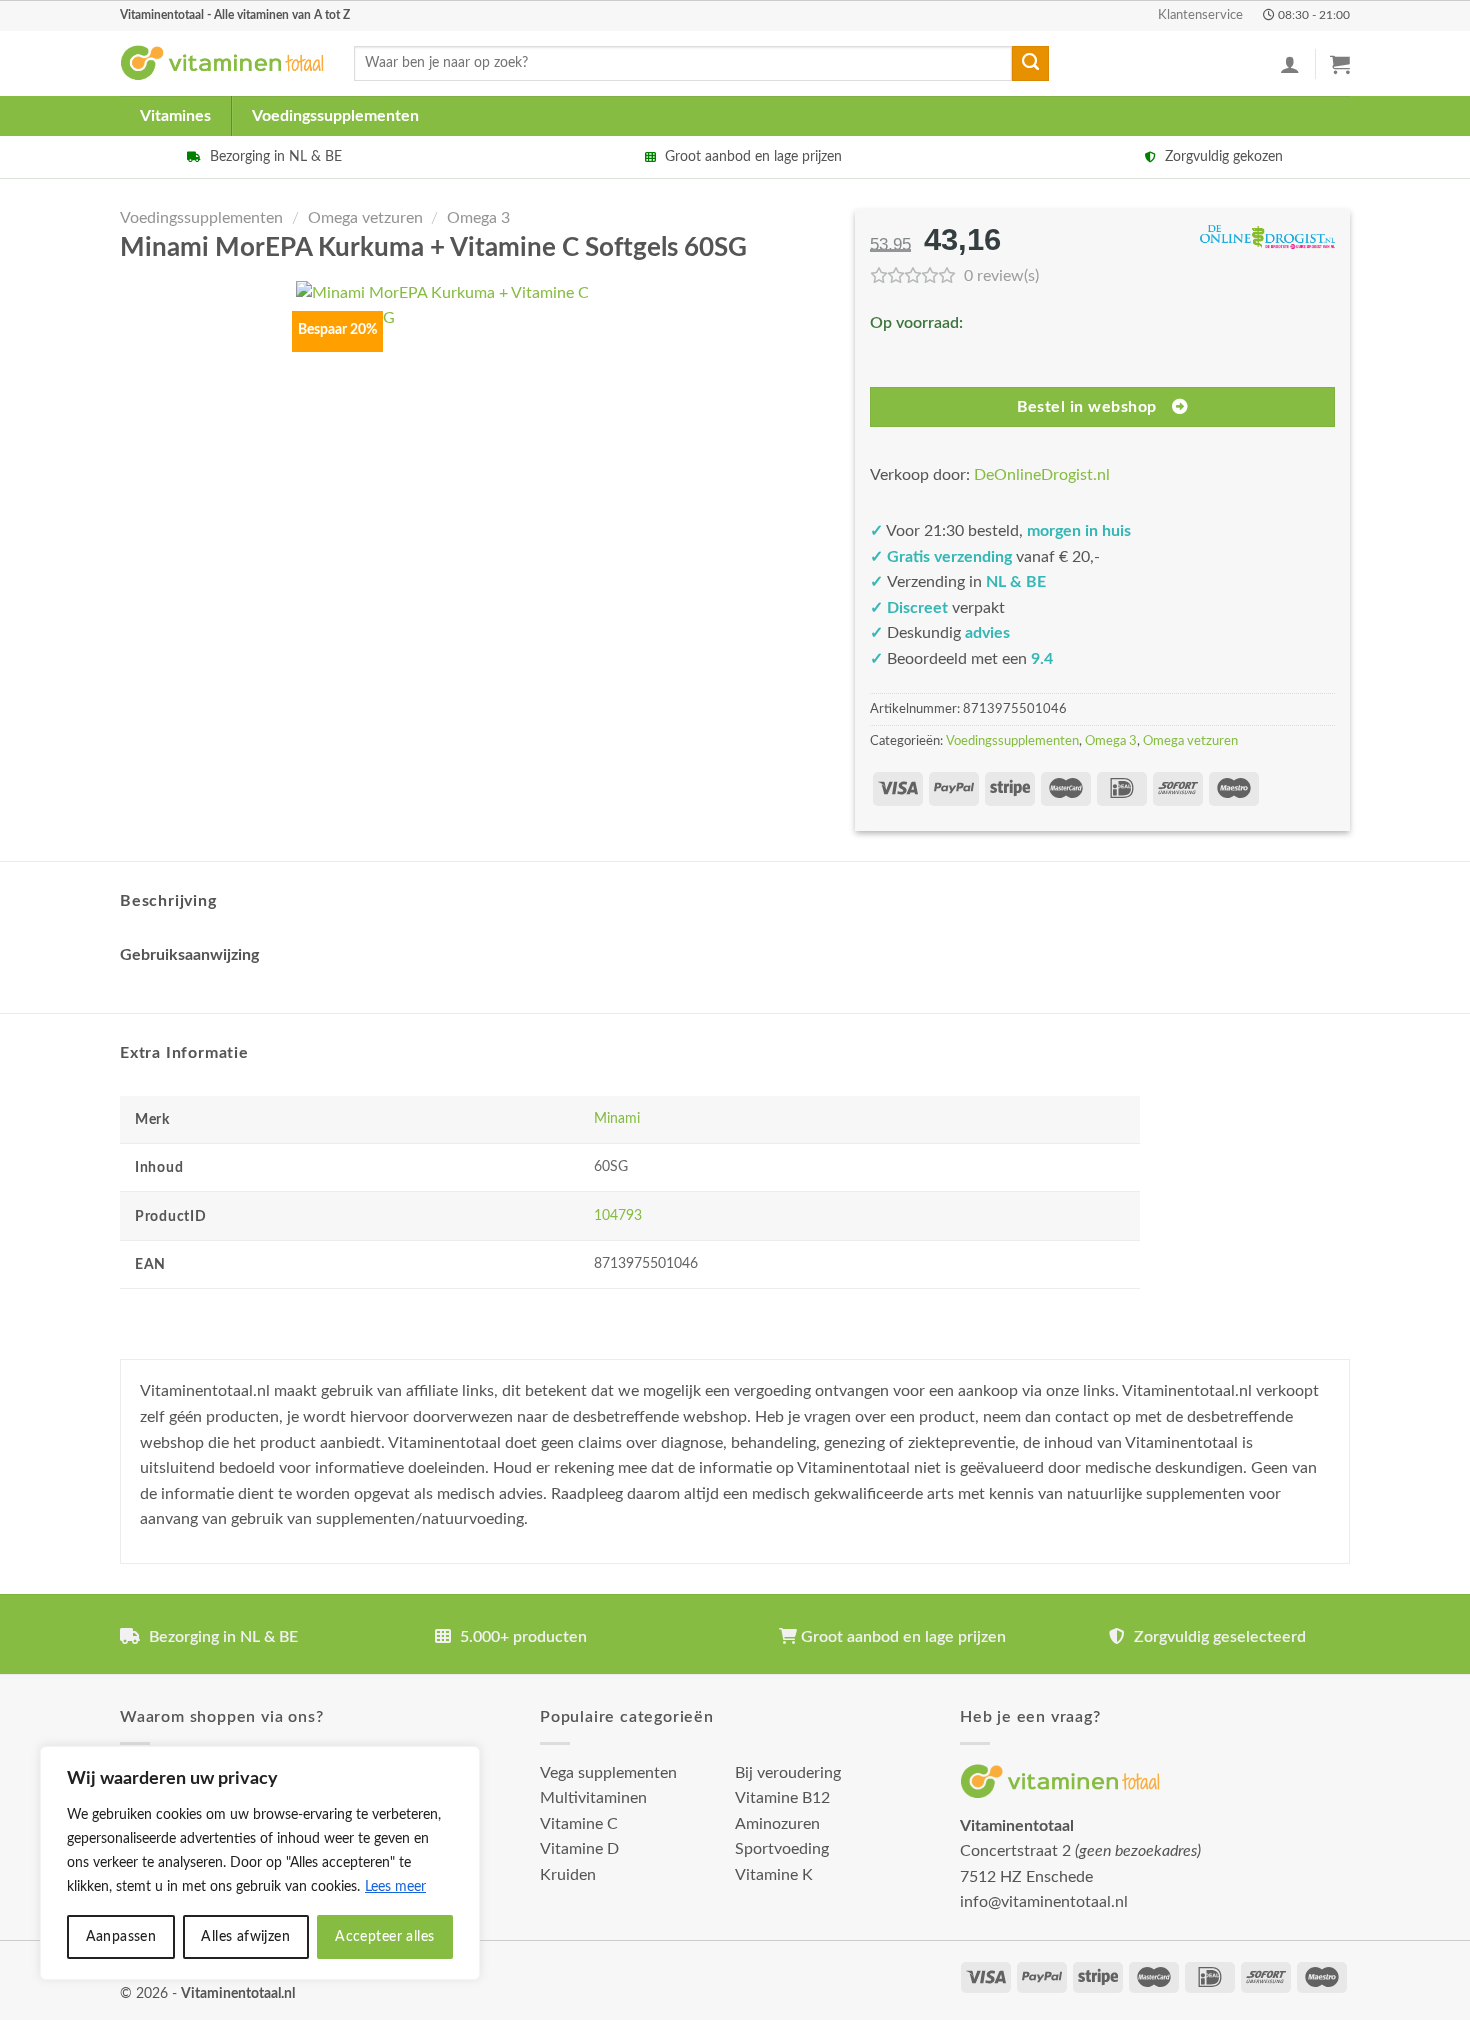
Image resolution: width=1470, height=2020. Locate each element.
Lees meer (395, 1887)
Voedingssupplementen (335, 116)
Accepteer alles (384, 1937)
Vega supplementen (608, 1773)
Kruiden (568, 1875)
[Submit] (1030, 64)
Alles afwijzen (245, 1937)
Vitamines (175, 116)
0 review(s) (1001, 276)
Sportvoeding (782, 1849)
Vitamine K (774, 1875)
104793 (618, 1215)
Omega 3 (478, 218)
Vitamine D (579, 1849)
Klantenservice (1200, 15)
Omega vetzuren (365, 218)
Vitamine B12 (782, 1798)
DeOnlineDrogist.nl (1042, 475)
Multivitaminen (593, 1798)
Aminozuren (777, 1824)
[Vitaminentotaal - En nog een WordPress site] (222, 63)
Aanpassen (121, 1937)
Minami (617, 1118)
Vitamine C (579, 1824)
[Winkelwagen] (1340, 64)
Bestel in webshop (1087, 407)
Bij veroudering (788, 1773)
